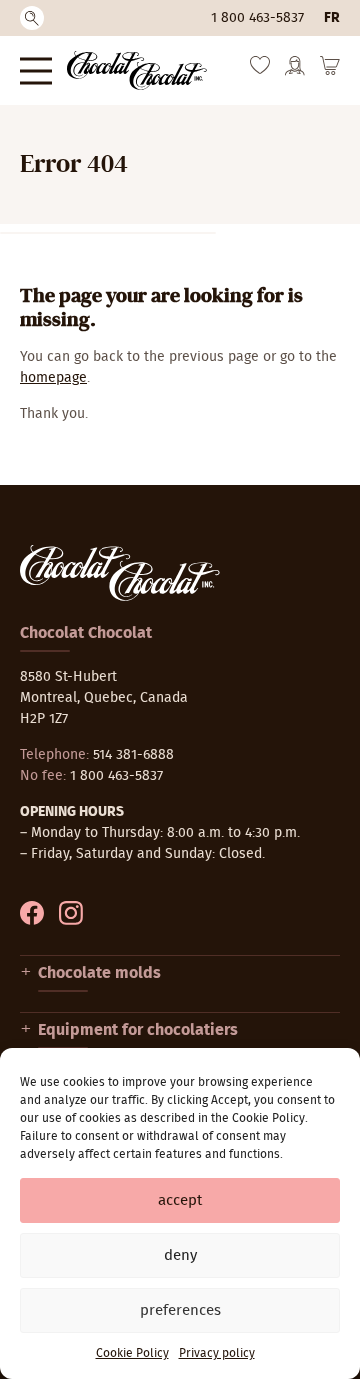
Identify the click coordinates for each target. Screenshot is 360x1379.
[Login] (295, 72)
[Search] (32, 18)
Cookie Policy (132, 1353)
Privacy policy (217, 1353)
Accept (180, 1200)
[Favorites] (260, 70)
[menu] (36, 70)
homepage (53, 378)
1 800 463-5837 (257, 18)
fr (332, 18)
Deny (180, 1255)
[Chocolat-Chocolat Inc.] (137, 70)
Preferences (180, 1310)
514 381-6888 (133, 755)
